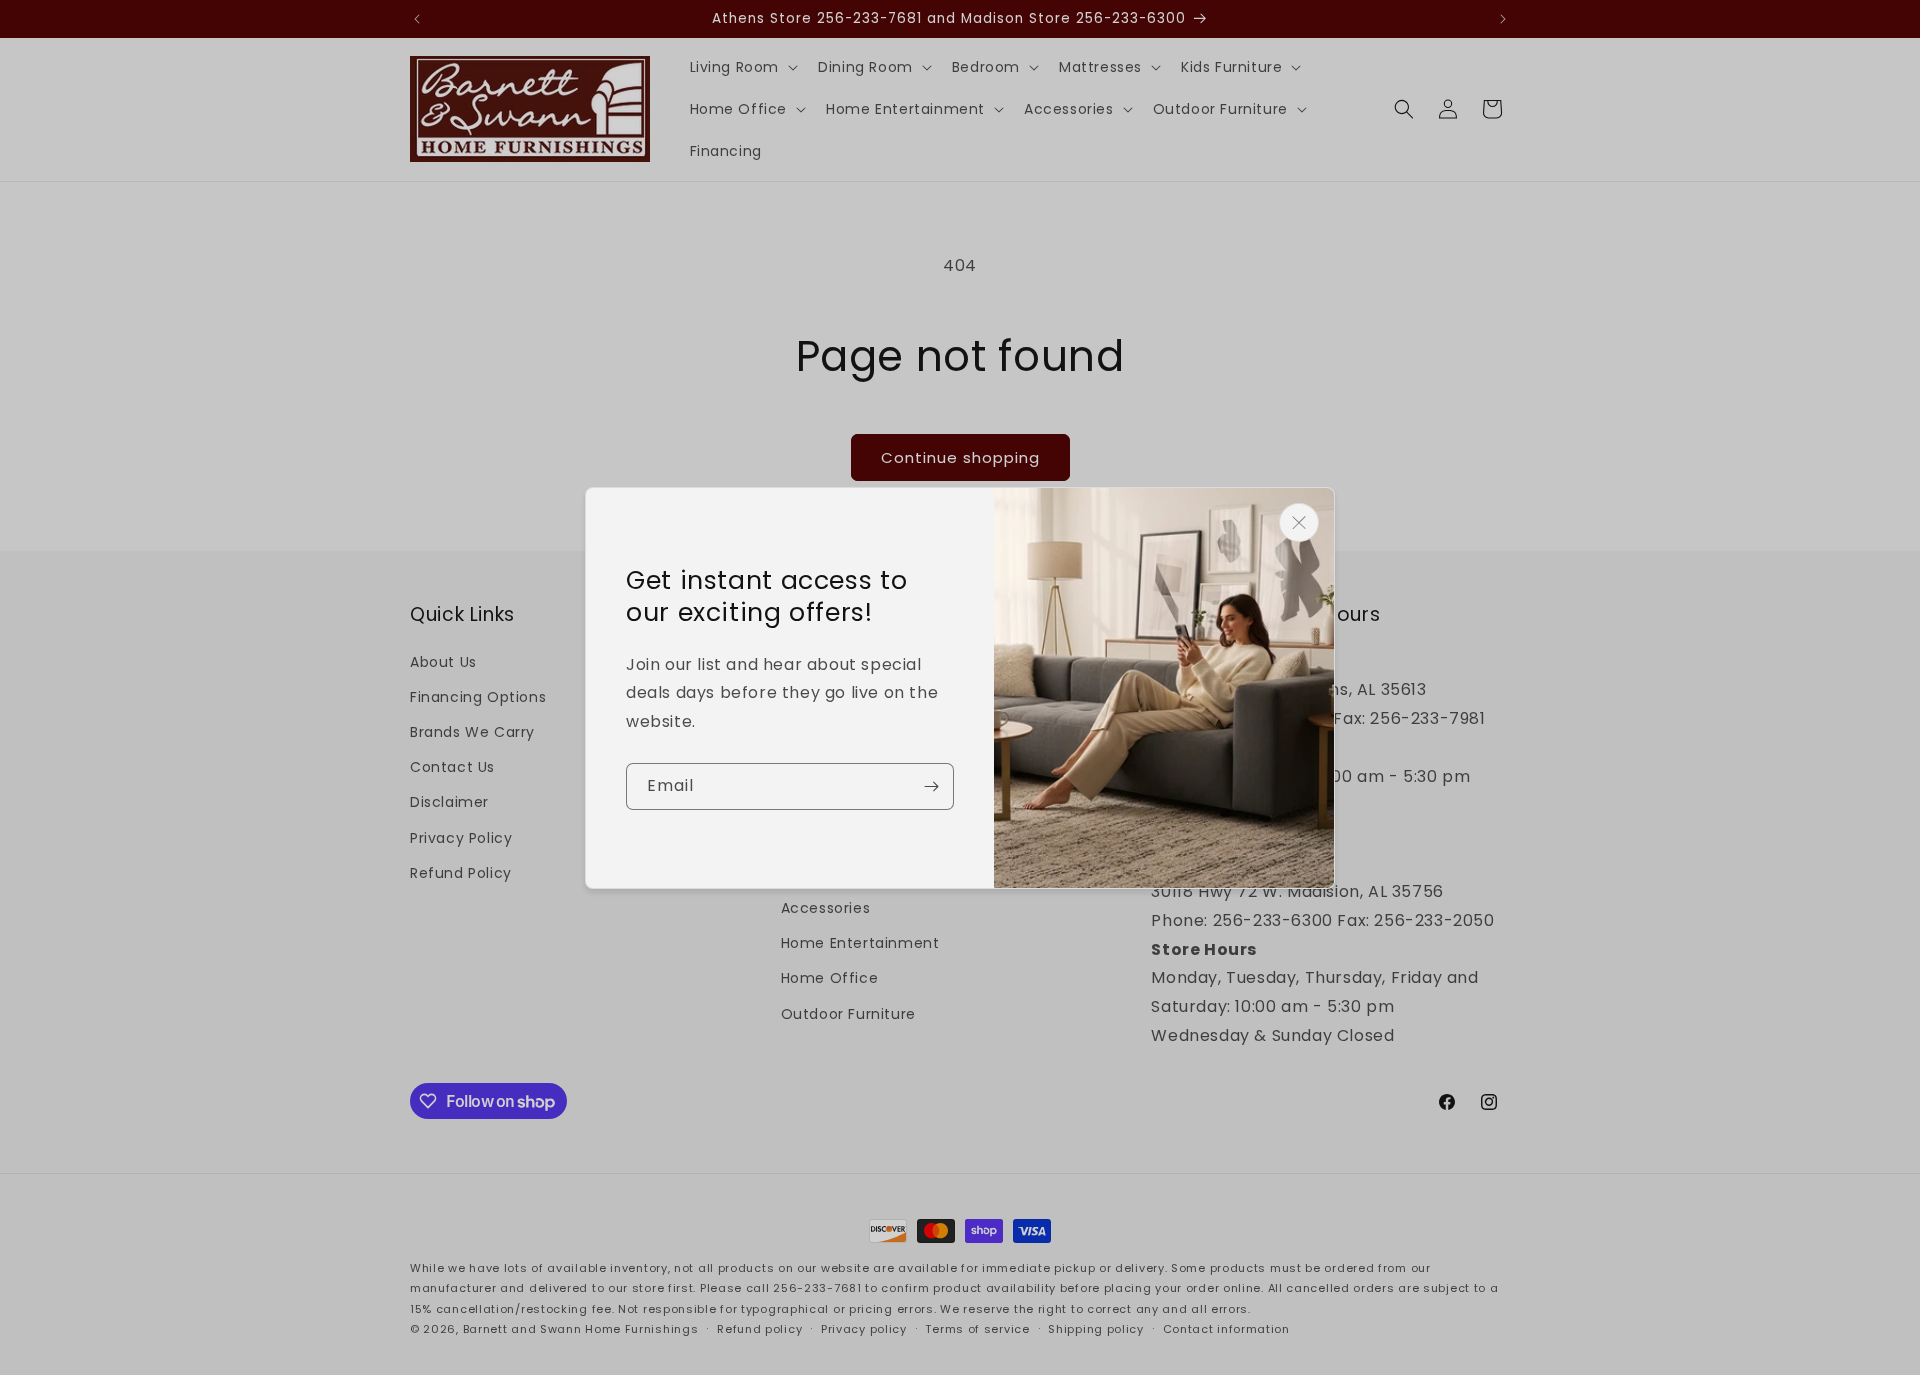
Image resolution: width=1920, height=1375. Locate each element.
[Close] (1299, 522)
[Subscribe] (931, 786)
